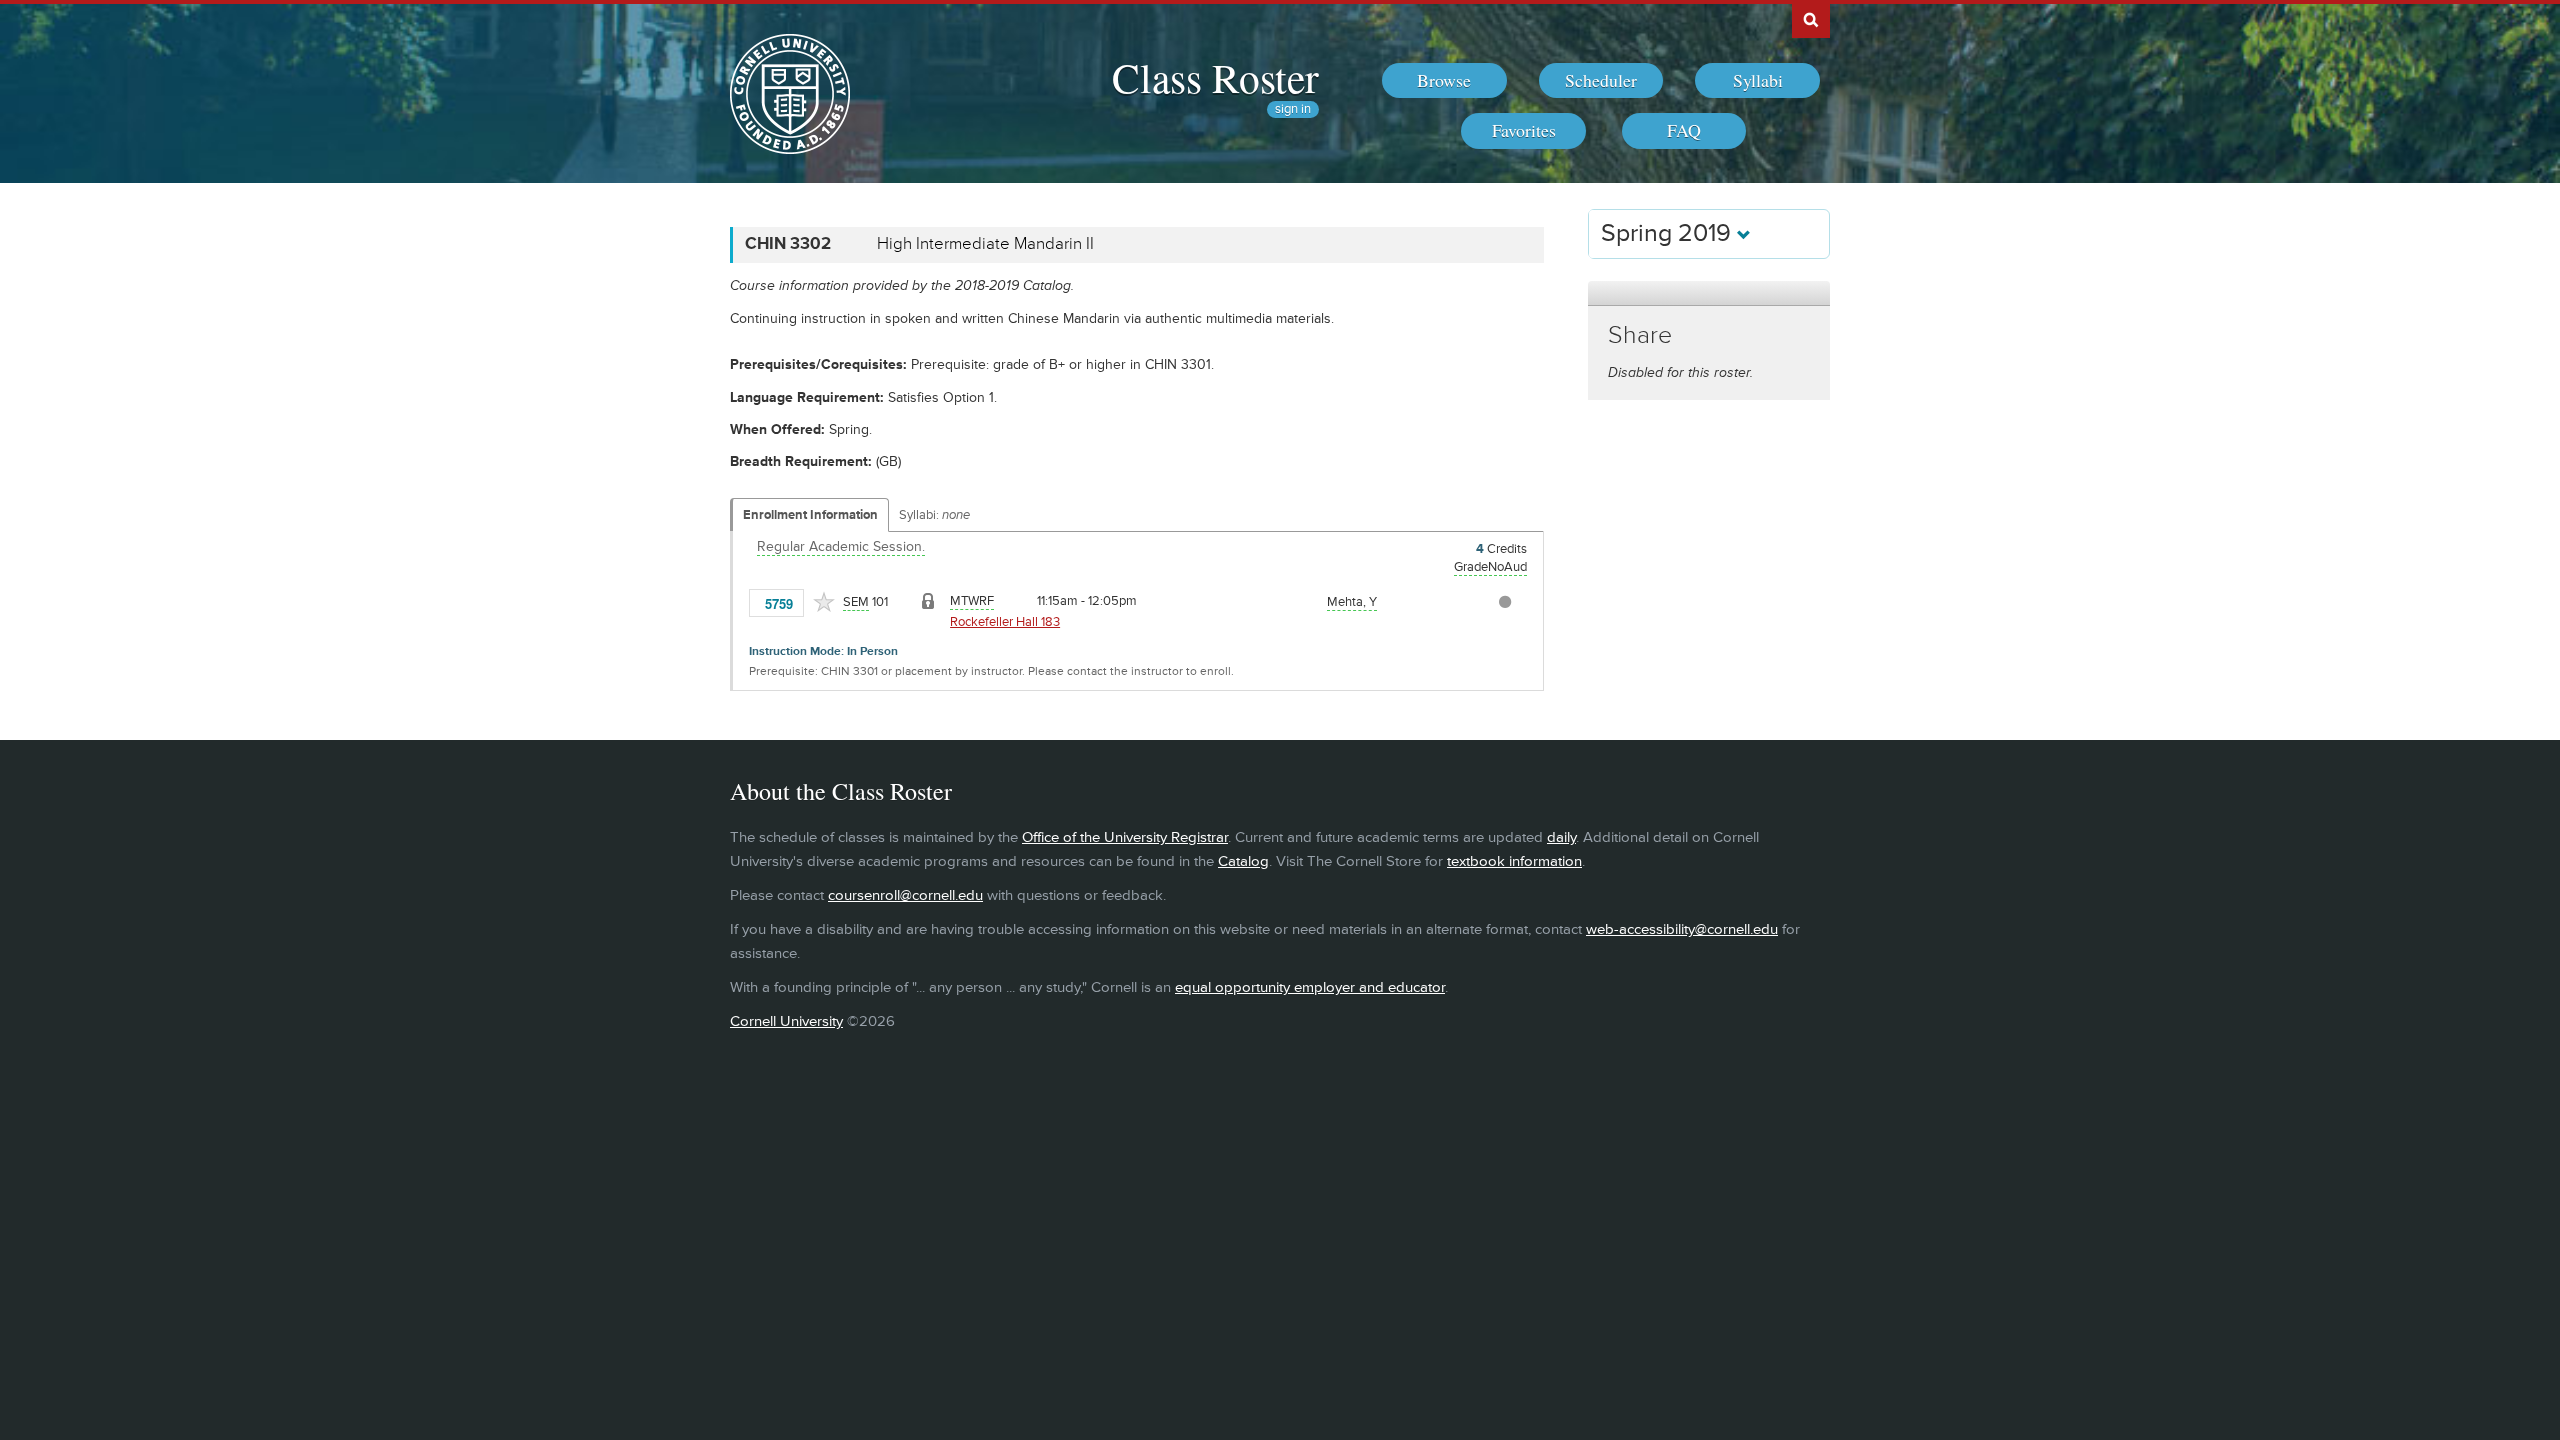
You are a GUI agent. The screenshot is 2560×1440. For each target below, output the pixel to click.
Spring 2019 (1669, 233)
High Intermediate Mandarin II (985, 244)
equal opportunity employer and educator (1310, 987)
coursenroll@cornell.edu (905, 895)
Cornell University (786, 1021)
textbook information (1514, 861)
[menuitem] (1444, 81)
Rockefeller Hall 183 (1005, 622)
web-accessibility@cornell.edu (1682, 929)
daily (1561, 837)
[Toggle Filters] (1709, 293)
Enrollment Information (810, 515)
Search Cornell (1811, 19)
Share (1640, 335)
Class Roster (1215, 77)
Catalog (1243, 861)
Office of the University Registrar (1125, 837)
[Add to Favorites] (824, 602)
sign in (1293, 109)
